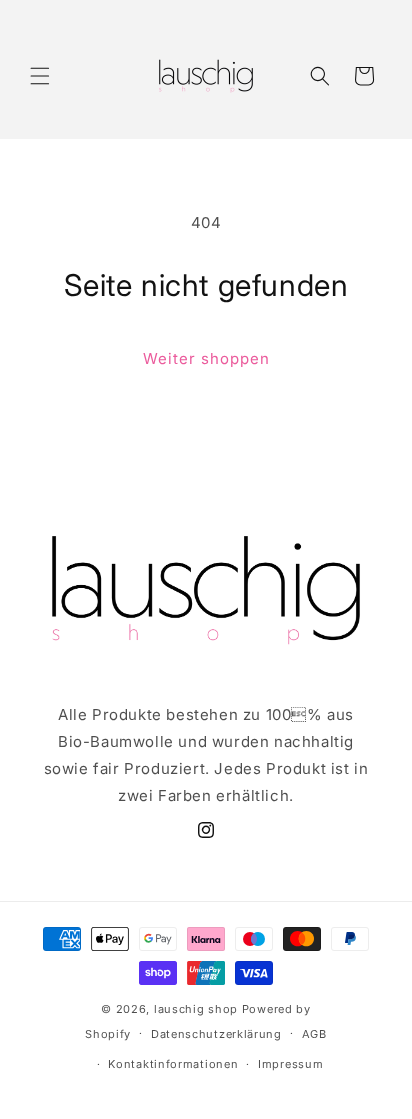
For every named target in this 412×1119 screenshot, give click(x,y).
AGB (314, 1034)
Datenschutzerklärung (216, 1034)
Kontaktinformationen (173, 1064)
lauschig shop (196, 1009)
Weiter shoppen (206, 358)
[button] (40, 76)
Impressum (290, 1064)
